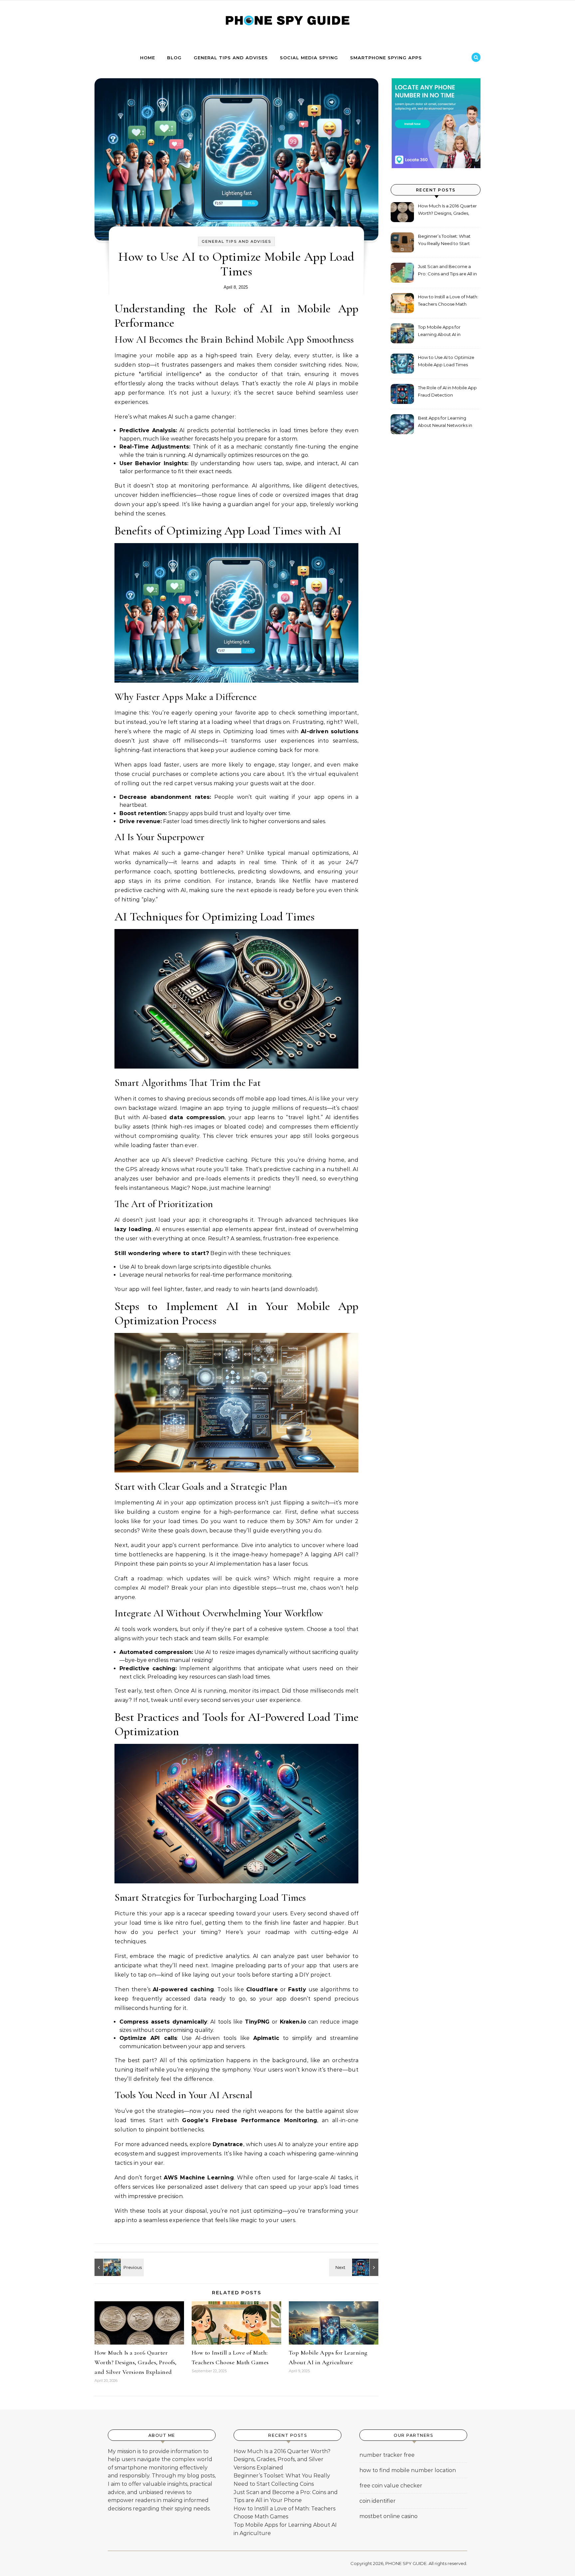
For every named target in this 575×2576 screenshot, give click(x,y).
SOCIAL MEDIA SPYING (309, 58)
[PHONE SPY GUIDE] (287, 23)
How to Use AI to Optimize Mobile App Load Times (446, 361)
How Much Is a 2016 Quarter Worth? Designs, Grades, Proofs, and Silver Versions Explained (136, 2362)
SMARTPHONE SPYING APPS (386, 58)
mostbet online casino (388, 2516)
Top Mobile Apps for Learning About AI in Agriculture (439, 331)
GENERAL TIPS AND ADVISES (231, 58)
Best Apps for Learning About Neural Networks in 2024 (445, 422)
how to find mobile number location (408, 2470)
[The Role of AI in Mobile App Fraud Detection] (363, 2267)
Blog (174, 58)
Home (148, 58)
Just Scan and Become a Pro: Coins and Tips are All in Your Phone (447, 271)
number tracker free (387, 2455)
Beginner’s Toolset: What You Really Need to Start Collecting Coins (444, 241)
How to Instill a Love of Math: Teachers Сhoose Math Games (448, 301)
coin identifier (378, 2501)
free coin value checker (391, 2486)
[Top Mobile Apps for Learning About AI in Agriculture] (109, 2267)
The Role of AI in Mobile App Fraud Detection (447, 391)
